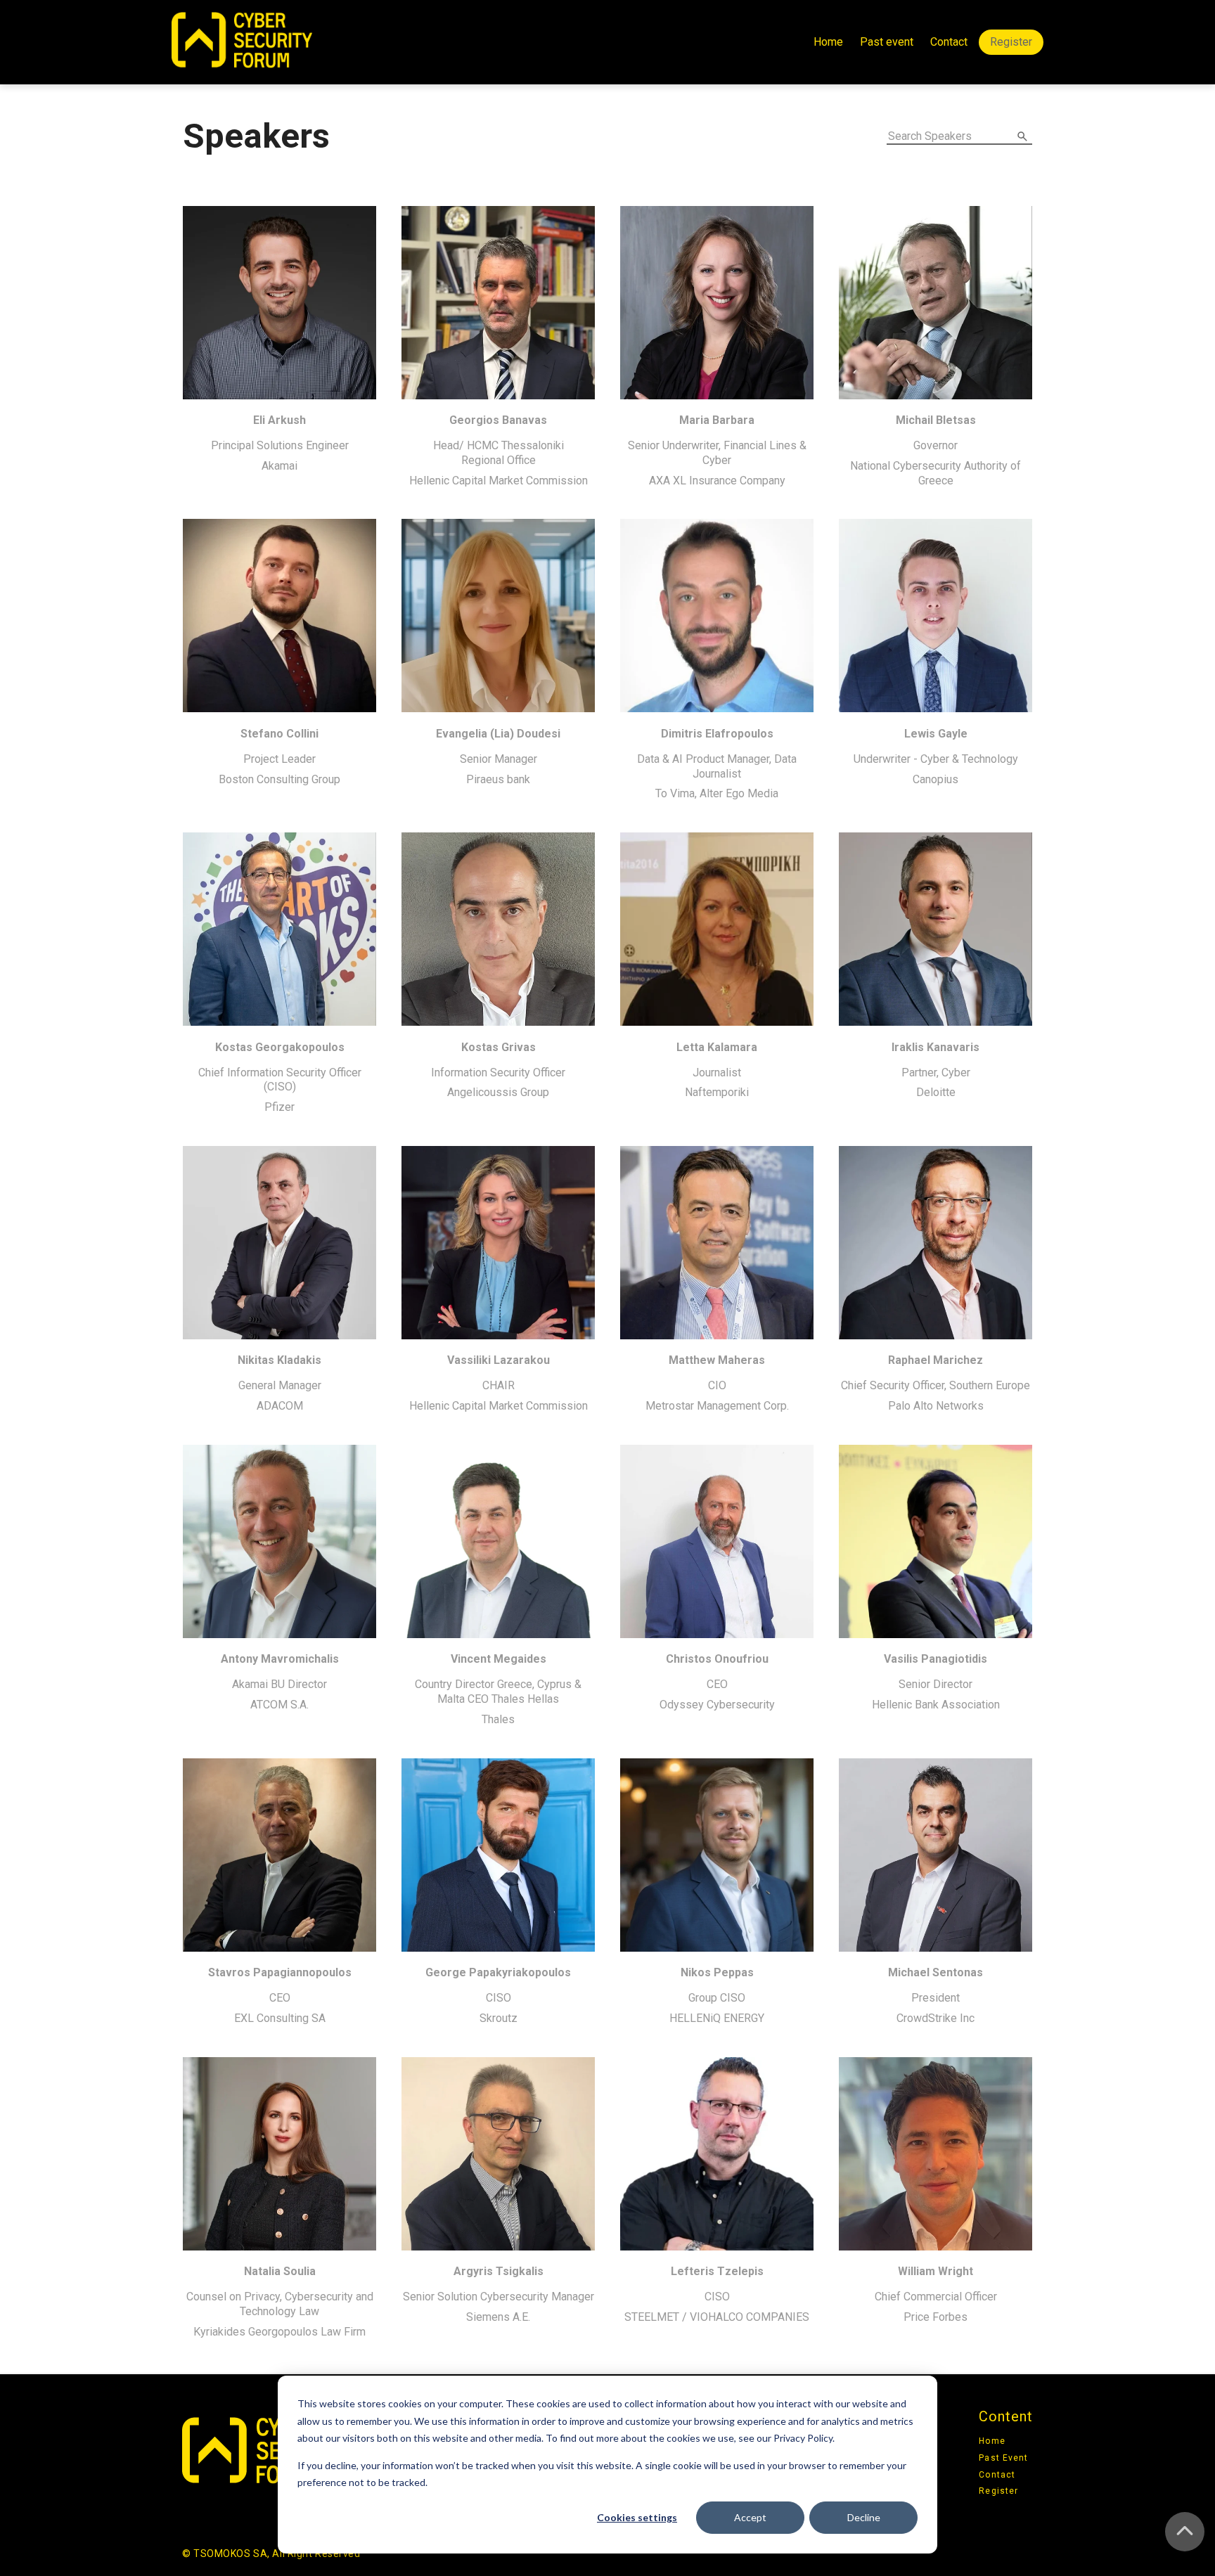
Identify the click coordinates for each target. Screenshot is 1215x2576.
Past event (887, 42)
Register (1011, 42)
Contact (949, 42)
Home (828, 42)
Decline (864, 2517)
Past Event (1003, 2458)
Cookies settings (637, 2517)
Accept (750, 2517)
